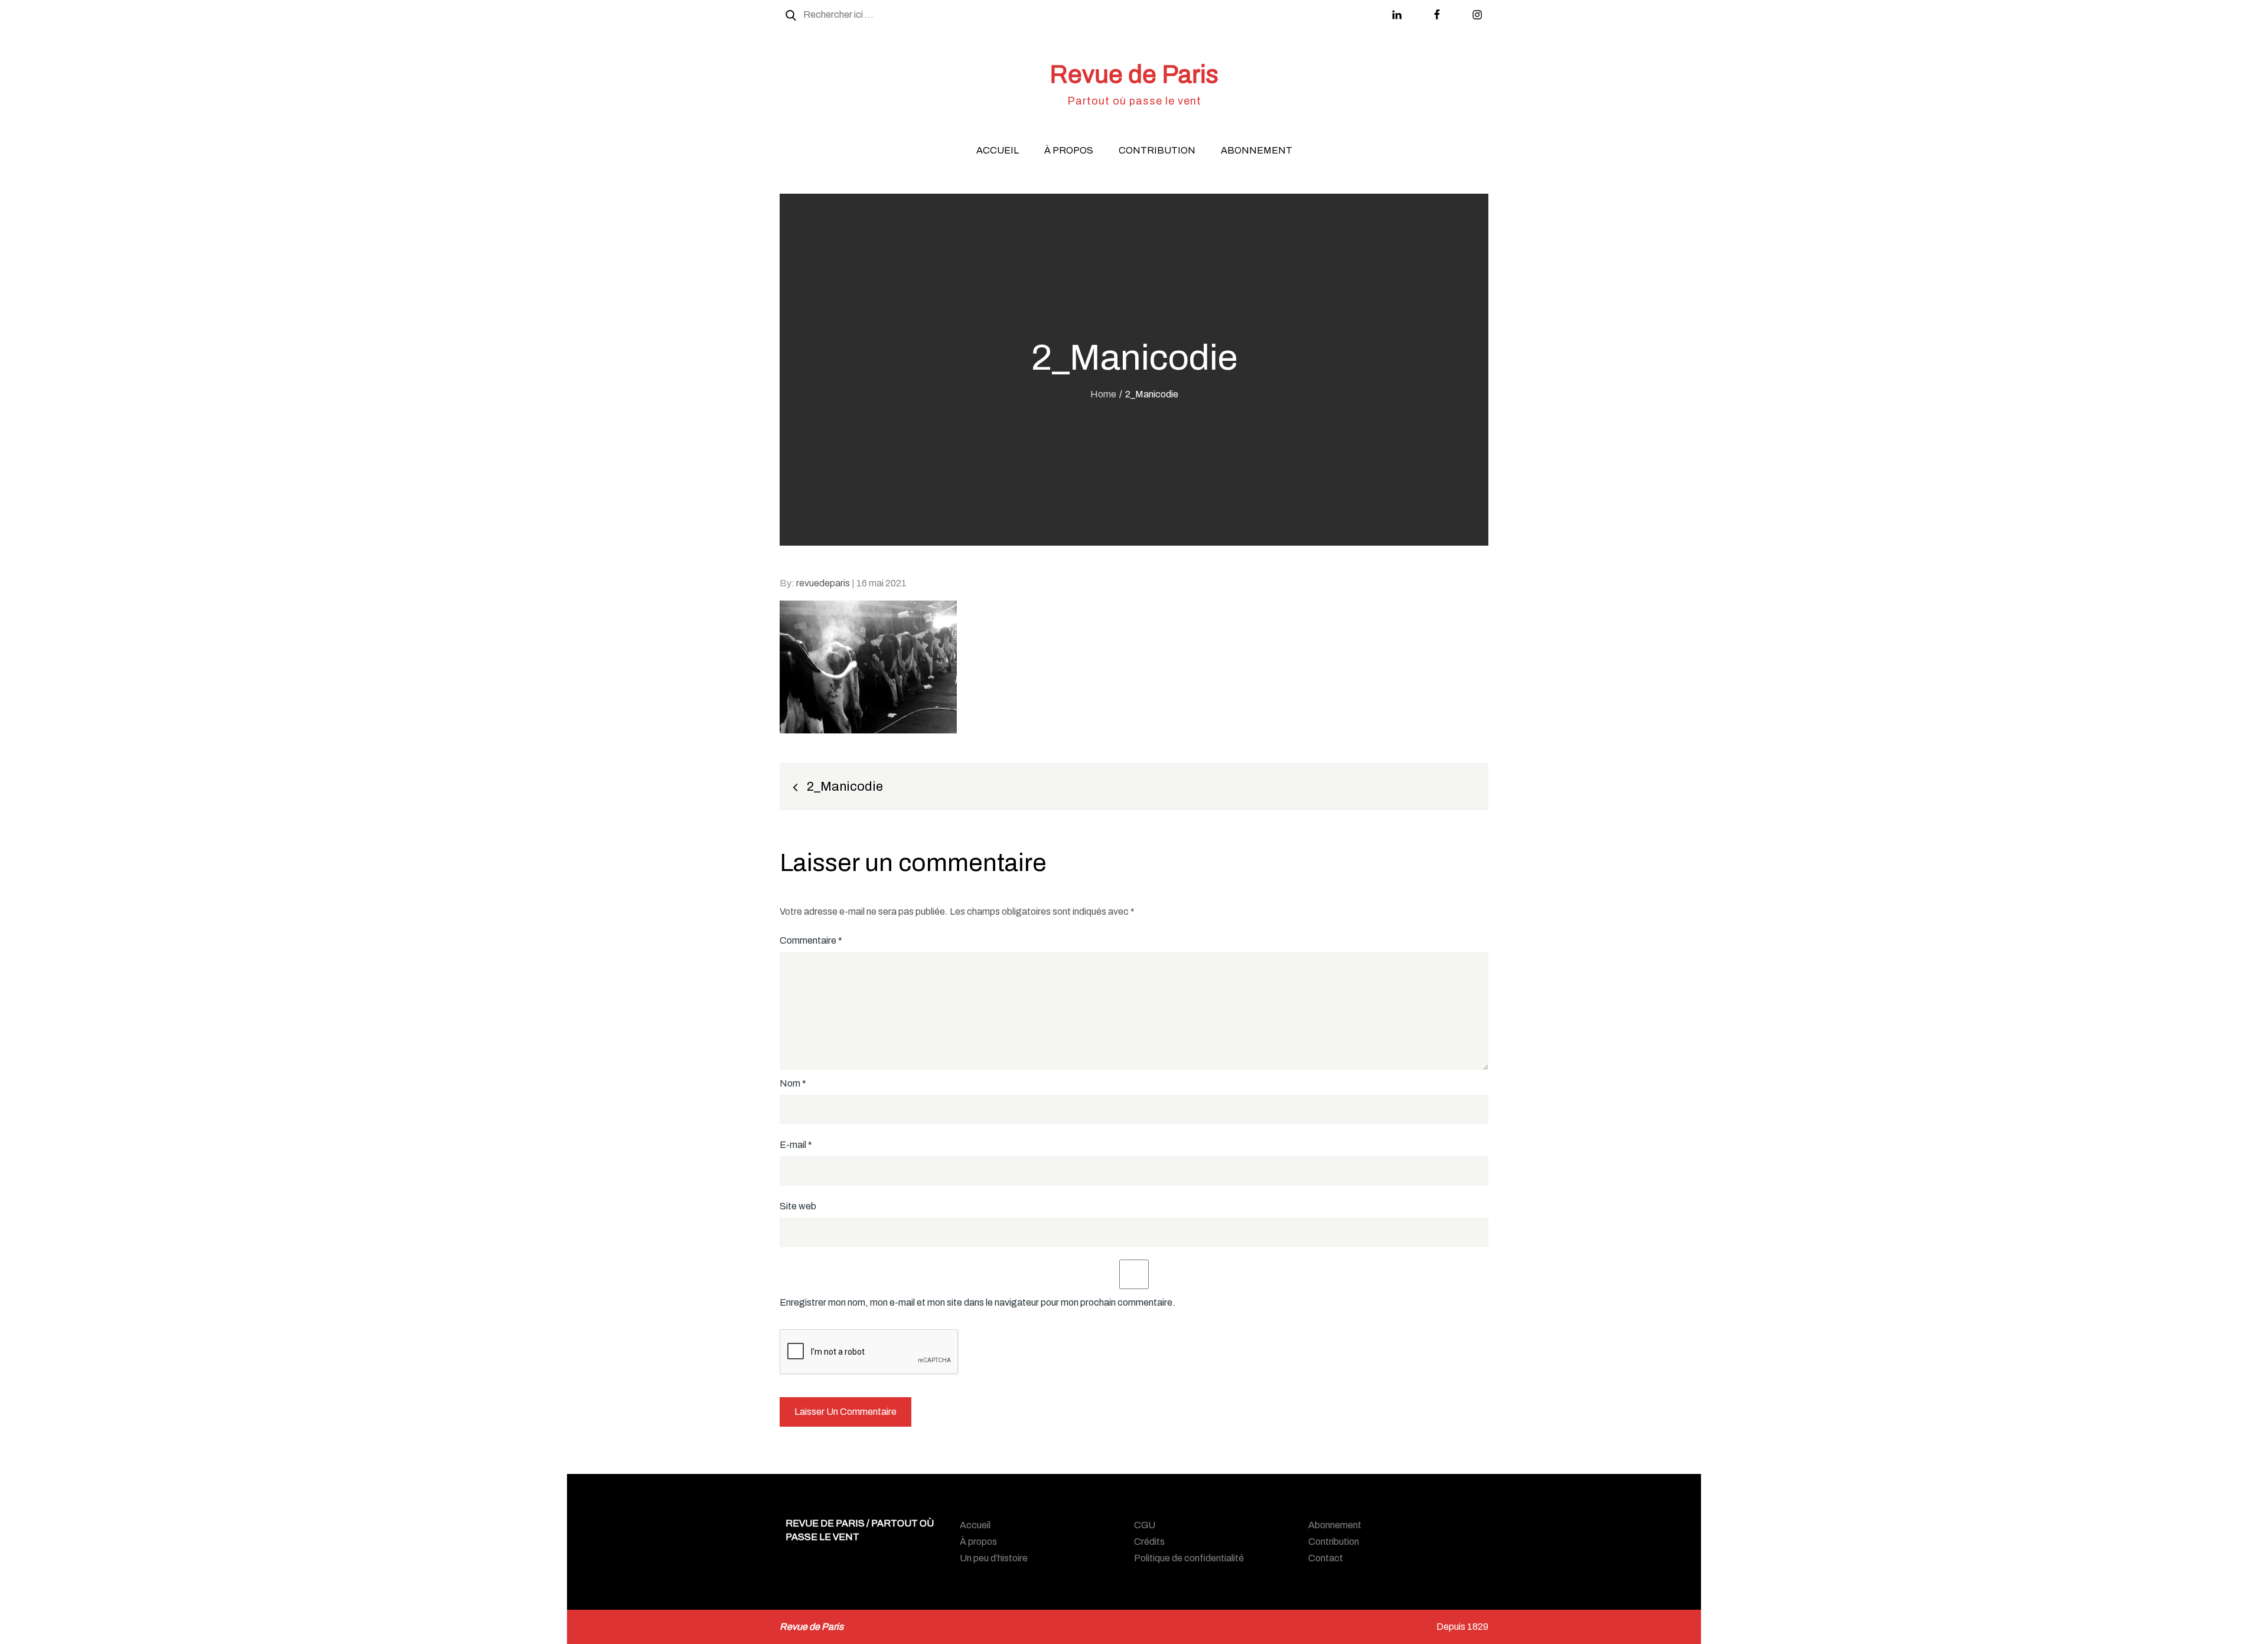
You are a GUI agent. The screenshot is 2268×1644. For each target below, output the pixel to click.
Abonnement (1257, 150)
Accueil (998, 150)
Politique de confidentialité (1189, 1558)
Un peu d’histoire (994, 1558)
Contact (1326, 1558)
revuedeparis (823, 583)
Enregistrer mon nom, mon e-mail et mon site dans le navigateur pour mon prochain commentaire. (977, 1302)
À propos (1069, 150)
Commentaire (811, 940)
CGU (1145, 1525)
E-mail (796, 1145)
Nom (793, 1083)
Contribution (1157, 150)
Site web (798, 1206)
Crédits (1149, 1542)
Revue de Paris (1134, 74)
